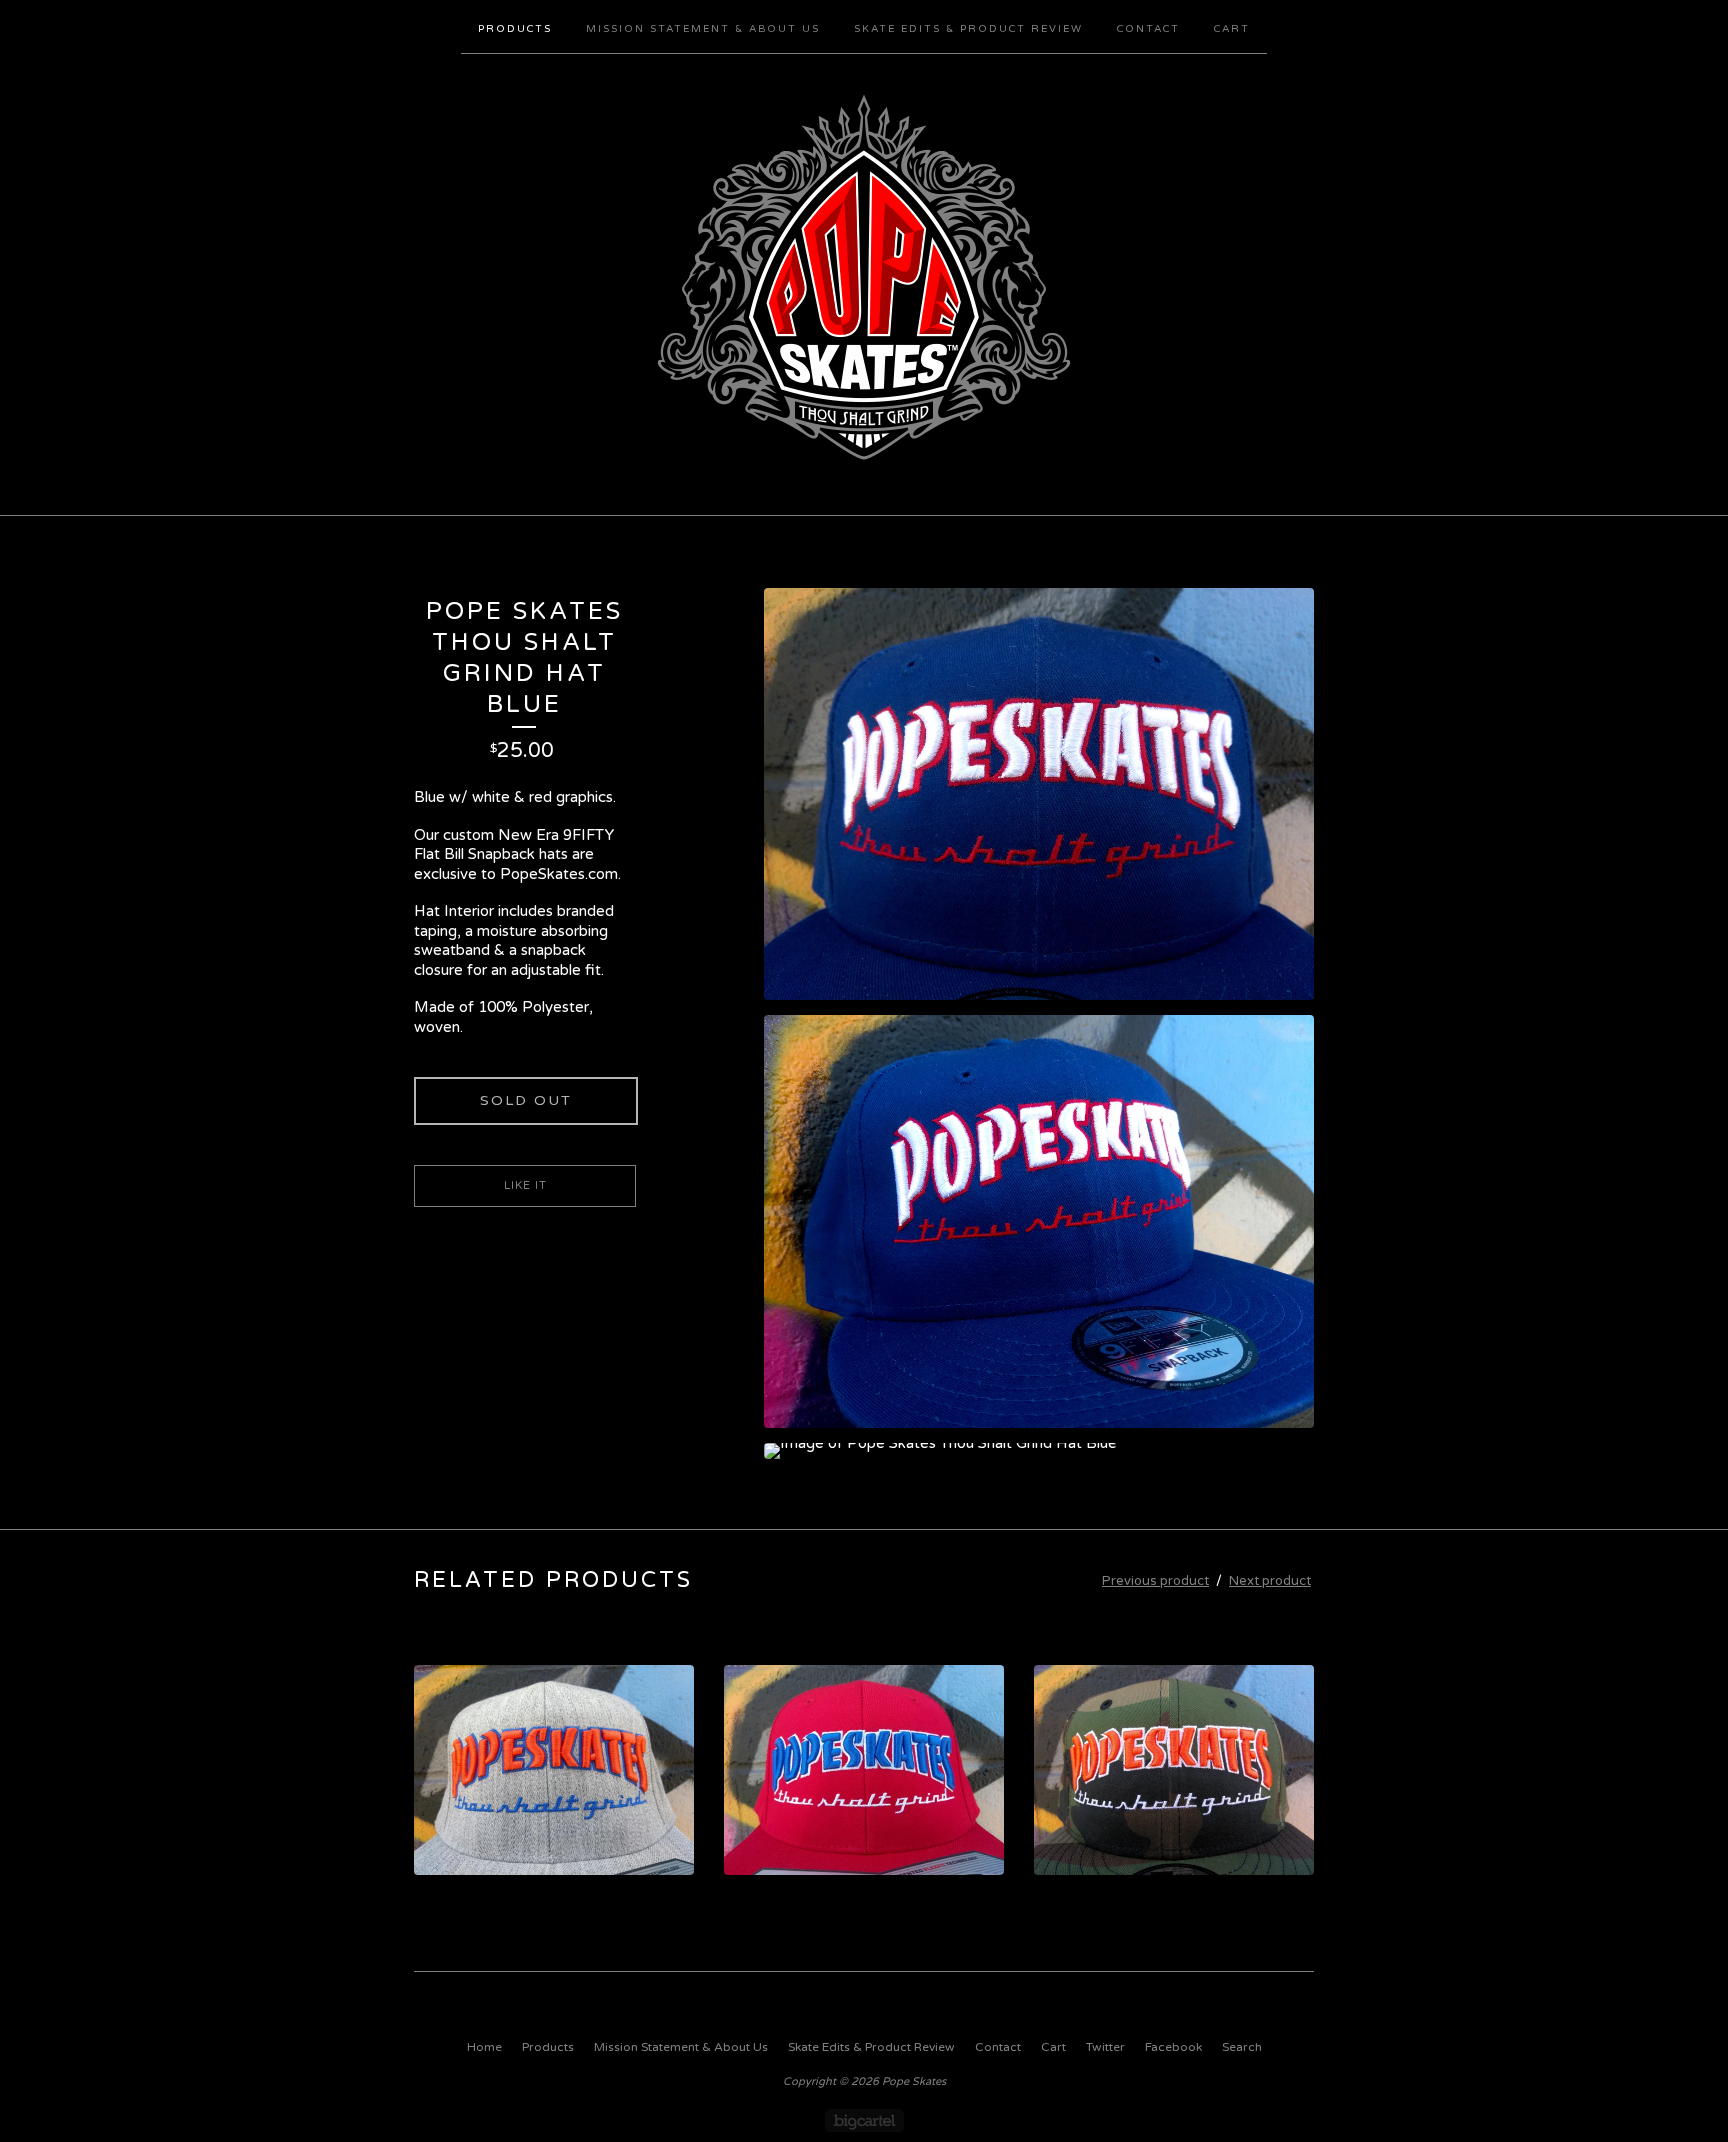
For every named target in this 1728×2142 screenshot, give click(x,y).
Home (484, 2047)
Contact (1148, 29)
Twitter (1105, 2047)
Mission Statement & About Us (703, 29)
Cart (1232, 29)
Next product (1270, 1581)
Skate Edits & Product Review (968, 29)
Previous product (1155, 1581)
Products (515, 29)
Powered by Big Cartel (864, 2120)
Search (1242, 2047)
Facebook (1173, 2047)
